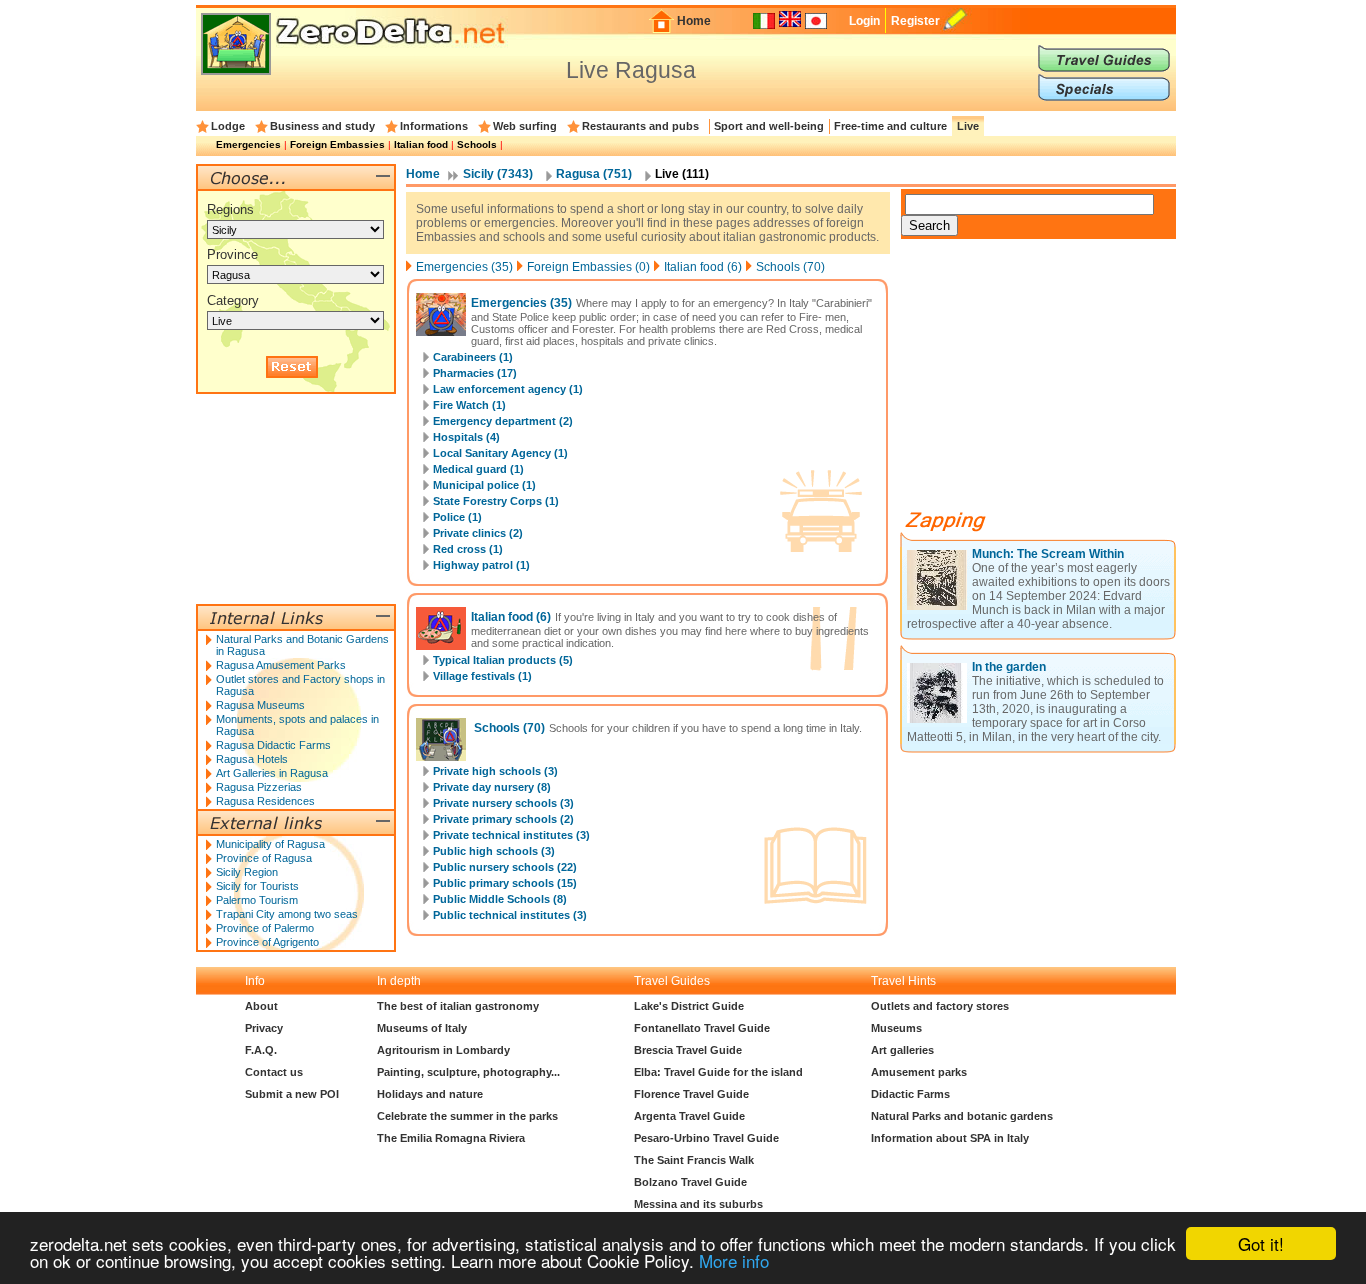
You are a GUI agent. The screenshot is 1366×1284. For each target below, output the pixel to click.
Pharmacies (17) (475, 373)
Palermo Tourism (257, 900)
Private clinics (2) (478, 533)
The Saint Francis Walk (694, 1160)
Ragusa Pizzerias (259, 787)
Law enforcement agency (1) (508, 389)
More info (734, 1260)
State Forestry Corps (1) (496, 501)
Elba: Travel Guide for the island (718, 1072)
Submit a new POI (292, 1094)
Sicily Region (247, 872)
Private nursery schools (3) (503, 803)
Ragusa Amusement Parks (281, 665)
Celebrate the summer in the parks (467, 1116)
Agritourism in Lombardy (443, 1050)
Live (968, 126)
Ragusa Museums (260, 705)
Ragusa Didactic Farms (273, 745)
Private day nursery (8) (492, 787)
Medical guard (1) (478, 469)
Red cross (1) (468, 549)
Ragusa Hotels (252, 759)
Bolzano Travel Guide (690, 1182)
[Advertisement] (1051, 382)
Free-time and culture (890, 126)
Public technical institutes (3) (510, 915)
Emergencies (248, 144)
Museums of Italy (422, 1028)
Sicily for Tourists (257, 886)
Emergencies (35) (464, 267)
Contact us (274, 1072)
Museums (896, 1028)
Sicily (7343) (498, 174)
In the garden (1009, 667)
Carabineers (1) (473, 357)
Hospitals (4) (466, 437)
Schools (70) (790, 267)
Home (694, 21)
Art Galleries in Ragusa (272, 773)
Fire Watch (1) (469, 405)
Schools (477, 144)
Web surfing (525, 126)
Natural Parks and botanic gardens (962, 1116)
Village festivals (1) (482, 676)
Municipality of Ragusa (270, 844)
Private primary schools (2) (503, 819)
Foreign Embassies (337, 144)
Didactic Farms (910, 1094)
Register (915, 21)
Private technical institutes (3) (511, 835)
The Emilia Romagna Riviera (451, 1138)
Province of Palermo (265, 928)
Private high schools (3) (495, 771)
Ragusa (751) (594, 174)
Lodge (228, 126)
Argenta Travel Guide (689, 1116)
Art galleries (902, 1050)
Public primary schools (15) (505, 883)
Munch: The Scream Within (1048, 554)
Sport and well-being (769, 126)
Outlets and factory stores (940, 1006)
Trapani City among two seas (287, 914)
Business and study (322, 126)
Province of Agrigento (267, 942)
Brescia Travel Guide (688, 1050)
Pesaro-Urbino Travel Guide (706, 1138)
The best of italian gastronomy (458, 1006)
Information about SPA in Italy (950, 1138)
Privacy (264, 1028)
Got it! (1261, 1243)
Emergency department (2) (503, 421)
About (261, 1006)
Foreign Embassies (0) (588, 267)
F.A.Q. (261, 1050)
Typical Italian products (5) (503, 660)
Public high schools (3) (494, 851)
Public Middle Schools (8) (500, 899)
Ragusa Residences (265, 801)
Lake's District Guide (689, 1006)
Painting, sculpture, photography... (468, 1072)
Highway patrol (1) (481, 565)
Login (864, 21)
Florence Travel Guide (691, 1094)
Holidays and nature (430, 1094)
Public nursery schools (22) (505, 867)
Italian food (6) (703, 267)
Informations (434, 126)
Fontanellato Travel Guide (702, 1028)
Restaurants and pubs (640, 126)
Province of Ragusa (264, 858)
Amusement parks (919, 1072)
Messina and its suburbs (698, 1204)
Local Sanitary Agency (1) (500, 453)
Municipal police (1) (484, 485)
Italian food (421, 144)
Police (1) (457, 517)
